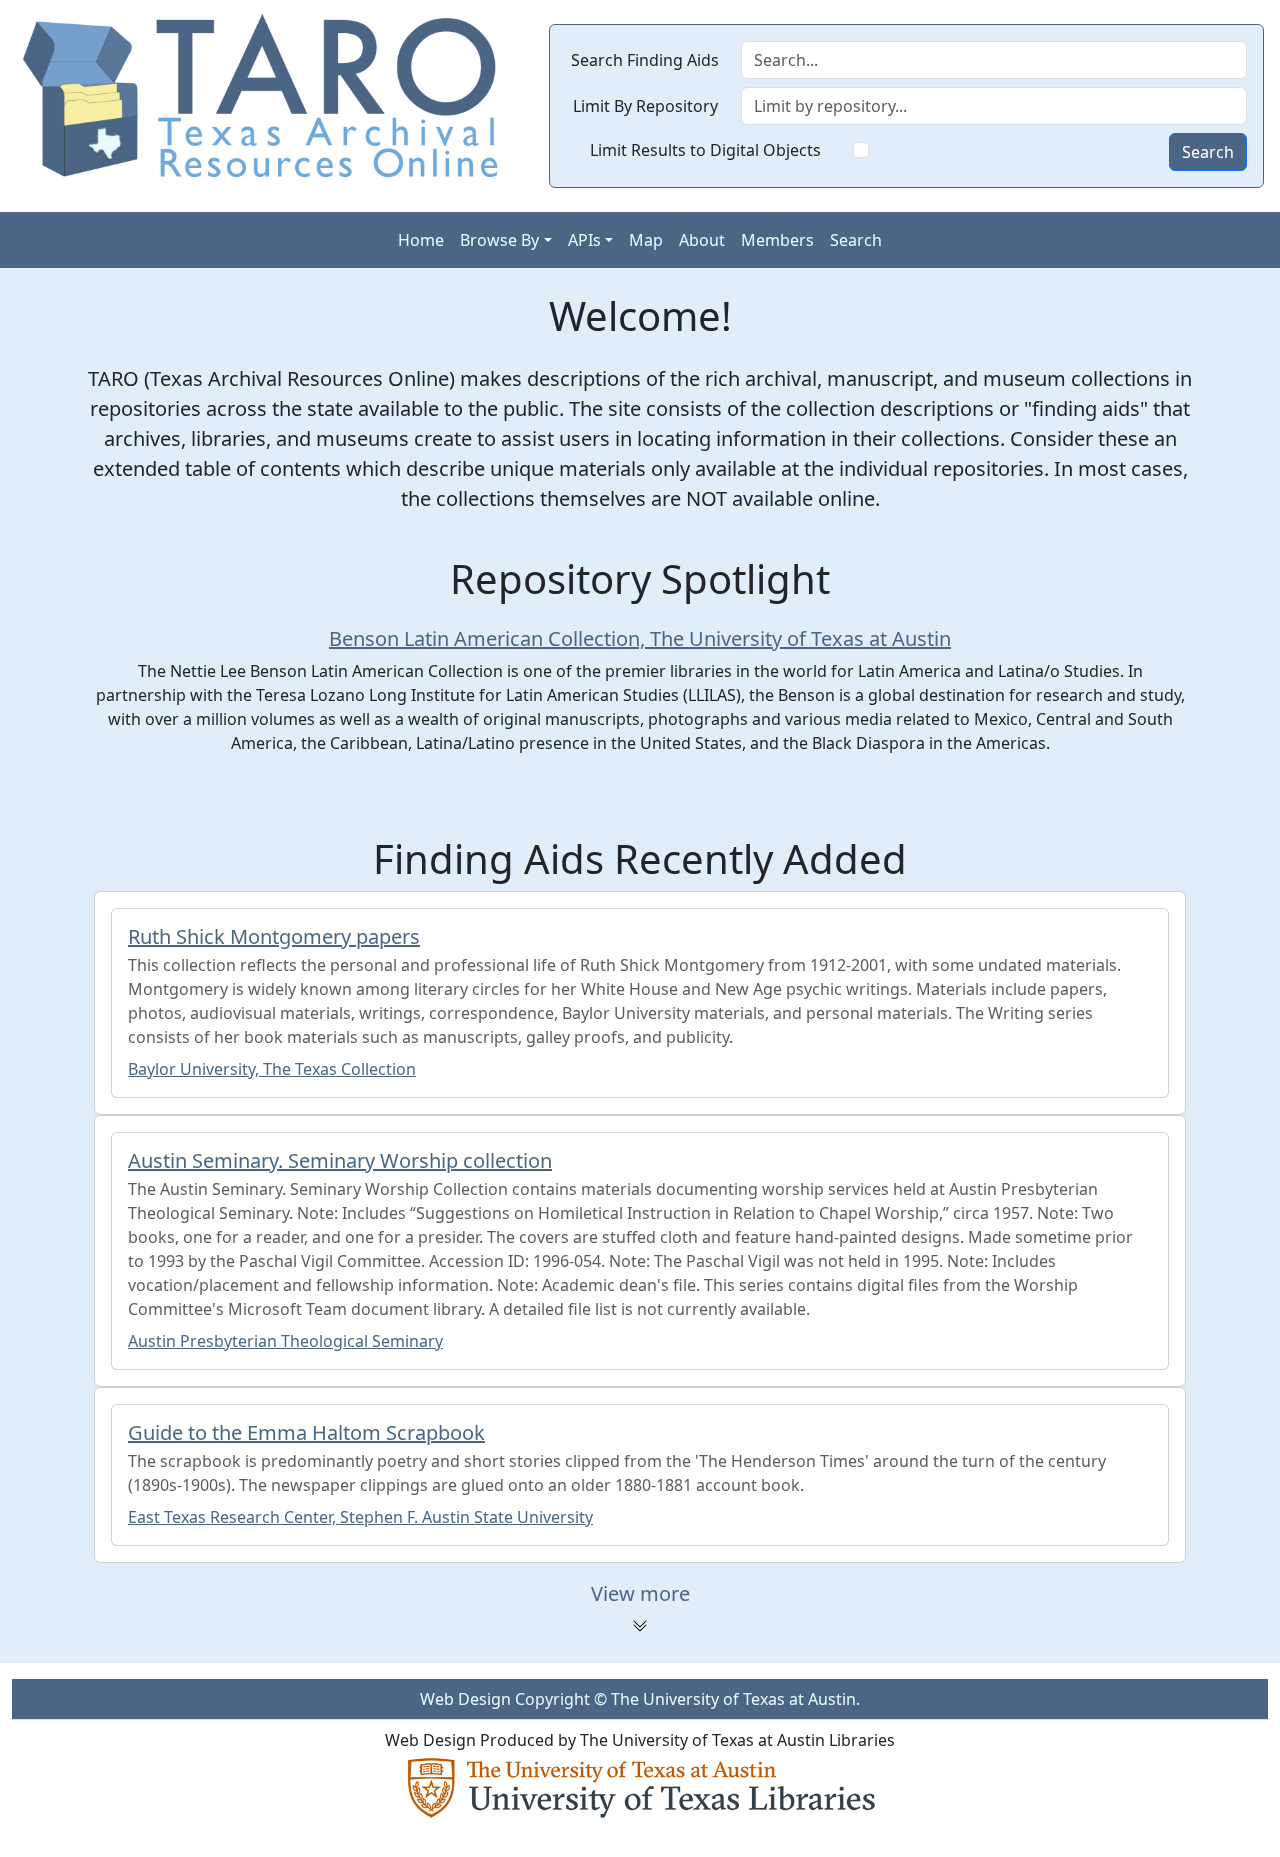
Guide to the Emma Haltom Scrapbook (306, 1432)
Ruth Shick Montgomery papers (274, 936)
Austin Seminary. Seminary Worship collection (340, 1160)
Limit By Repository (645, 106)
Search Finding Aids (645, 60)
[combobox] (994, 106)
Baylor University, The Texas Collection (272, 1069)
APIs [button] (584, 240)
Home (421, 240)
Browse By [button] (499, 240)
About (702, 240)
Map (646, 240)
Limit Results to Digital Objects (705, 150)
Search (1208, 152)
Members (777, 240)
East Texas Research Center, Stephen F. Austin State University (360, 1517)
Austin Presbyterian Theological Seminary (285, 1341)
